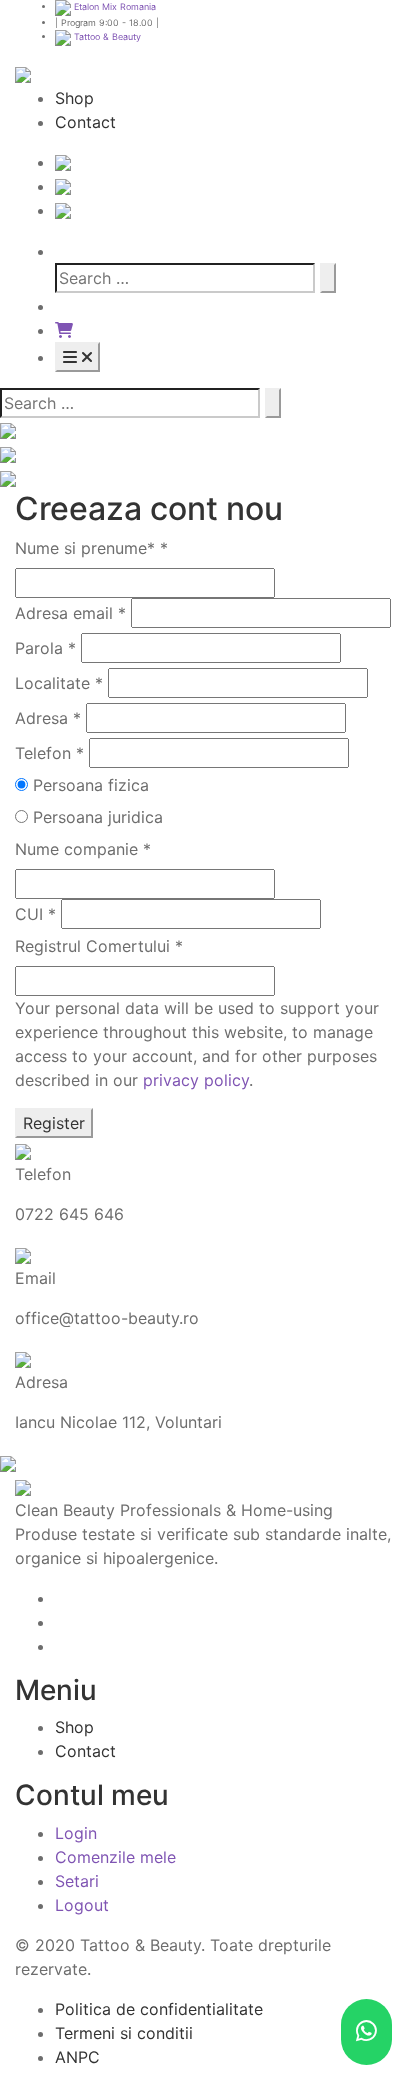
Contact (85, 122)
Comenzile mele (115, 1857)
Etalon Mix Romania (113, 6)
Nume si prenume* (91, 548)
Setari (77, 1881)
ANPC (77, 2057)
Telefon (49, 753)
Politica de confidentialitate (159, 2009)
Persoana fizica (91, 785)
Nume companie (83, 849)
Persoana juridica (98, 817)
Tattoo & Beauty (106, 36)
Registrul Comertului (99, 946)
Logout (82, 1905)
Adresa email (70, 613)
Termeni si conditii (124, 2033)
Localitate (59, 683)
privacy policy (196, 1080)
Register (54, 1123)
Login (76, 1833)
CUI (35, 914)
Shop (74, 98)
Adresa (48, 718)
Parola (45, 648)
